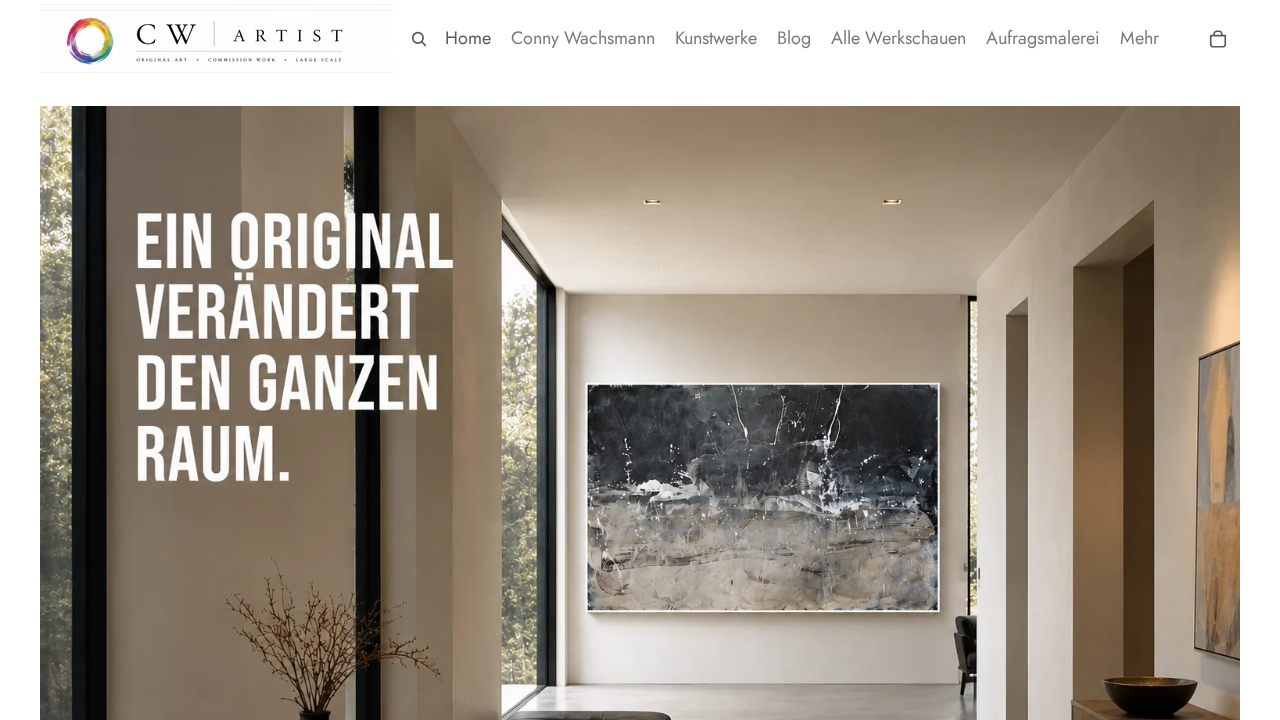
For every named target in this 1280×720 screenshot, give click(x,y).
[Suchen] (419, 39)
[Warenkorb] (1218, 39)
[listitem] (1139, 38)
